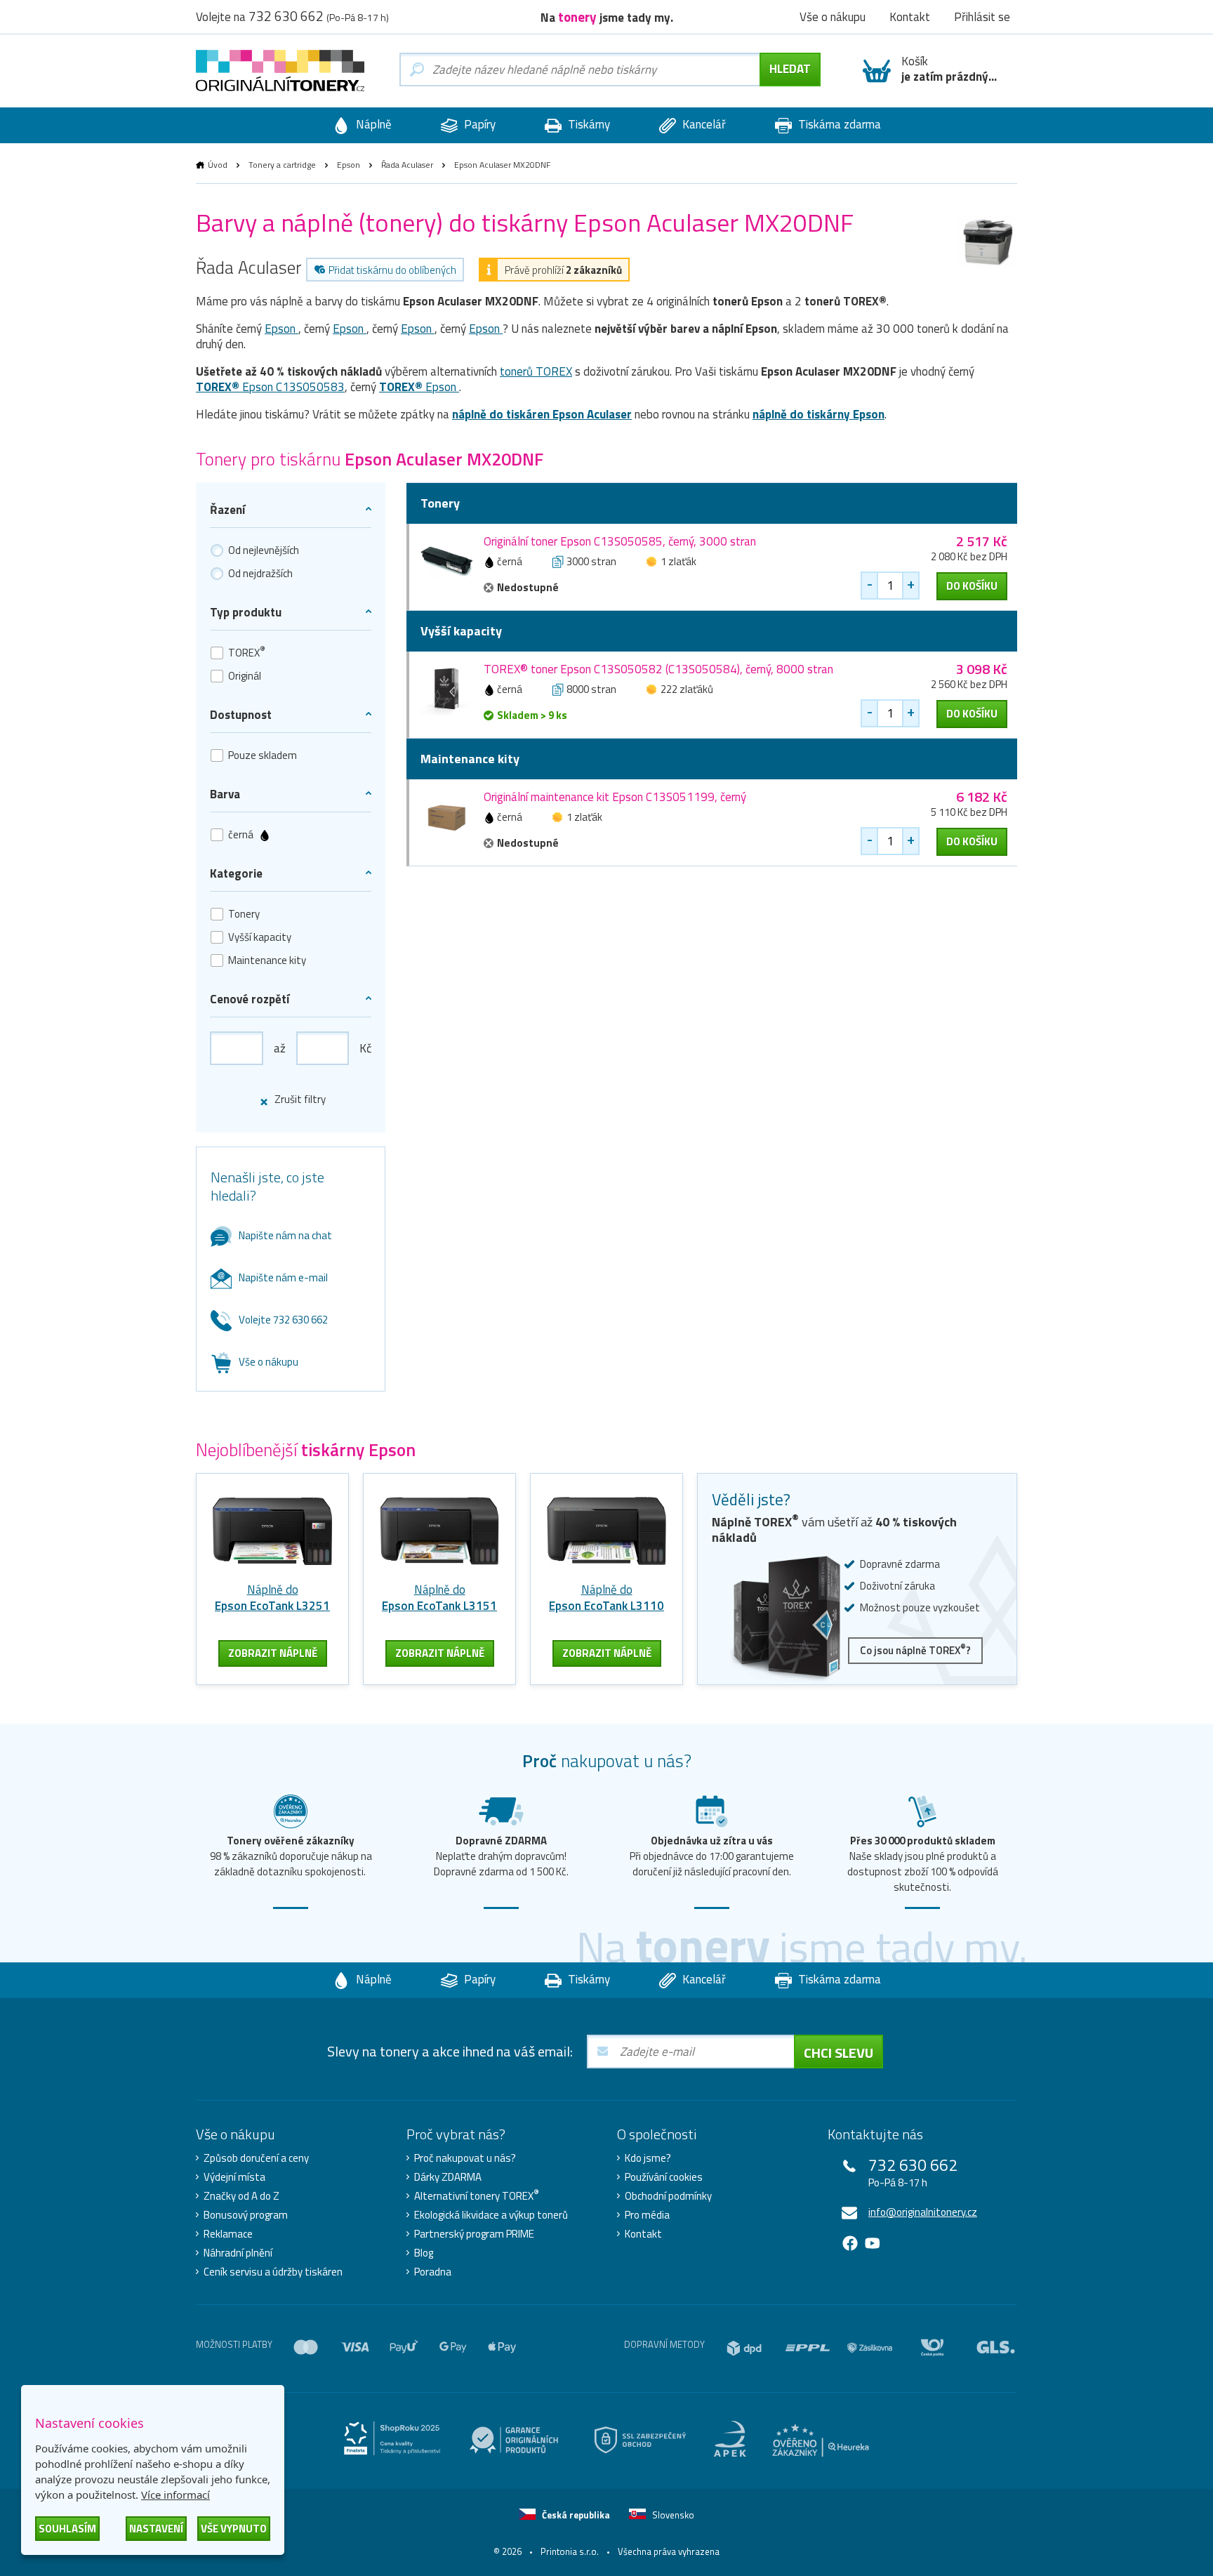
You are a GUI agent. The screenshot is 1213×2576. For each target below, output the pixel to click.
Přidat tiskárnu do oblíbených (392, 270)
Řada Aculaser (407, 165)
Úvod (218, 165)
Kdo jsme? (648, 2158)
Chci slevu (839, 2053)
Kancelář (703, 124)
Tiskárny (588, 124)
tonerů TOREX (536, 371)
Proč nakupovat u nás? (465, 2158)
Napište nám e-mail (283, 1277)
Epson (349, 165)
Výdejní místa (234, 2177)
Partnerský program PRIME (474, 2234)
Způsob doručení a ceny (256, 2158)
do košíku (972, 586)
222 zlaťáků (687, 689)
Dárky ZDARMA (448, 2177)
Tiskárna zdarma (838, 124)
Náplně (372, 124)
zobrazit (273, 1653)
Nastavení (156, 2529)
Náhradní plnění (238, 2253)
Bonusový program (246, 2215)
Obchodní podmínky (668, 2196)
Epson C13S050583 (270, 387)
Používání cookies (664, 2177)
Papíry (478, 124)
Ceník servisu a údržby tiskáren (273, 2272)
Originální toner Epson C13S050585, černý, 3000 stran (620, 541)
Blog (424, 2253)
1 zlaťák (678, 561)
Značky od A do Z (241, 2196)
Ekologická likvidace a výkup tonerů (491, 2215)
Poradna (433, 2272)
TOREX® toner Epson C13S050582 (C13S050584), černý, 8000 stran (658, 669)
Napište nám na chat (285, 1235)
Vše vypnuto (234, 2529)
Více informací (175, 2495)
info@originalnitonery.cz (923, 2212)
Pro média (647, 2215)
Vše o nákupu (269, 1362)
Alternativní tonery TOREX (477, 2196)
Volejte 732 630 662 (283, 1320)
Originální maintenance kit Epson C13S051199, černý (615, 797)
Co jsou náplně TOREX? (915, 1650)
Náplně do (272, 1598)
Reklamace (228, 2234)
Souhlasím (67, 2529)
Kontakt (643, 2234)
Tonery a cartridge (282, 165)
